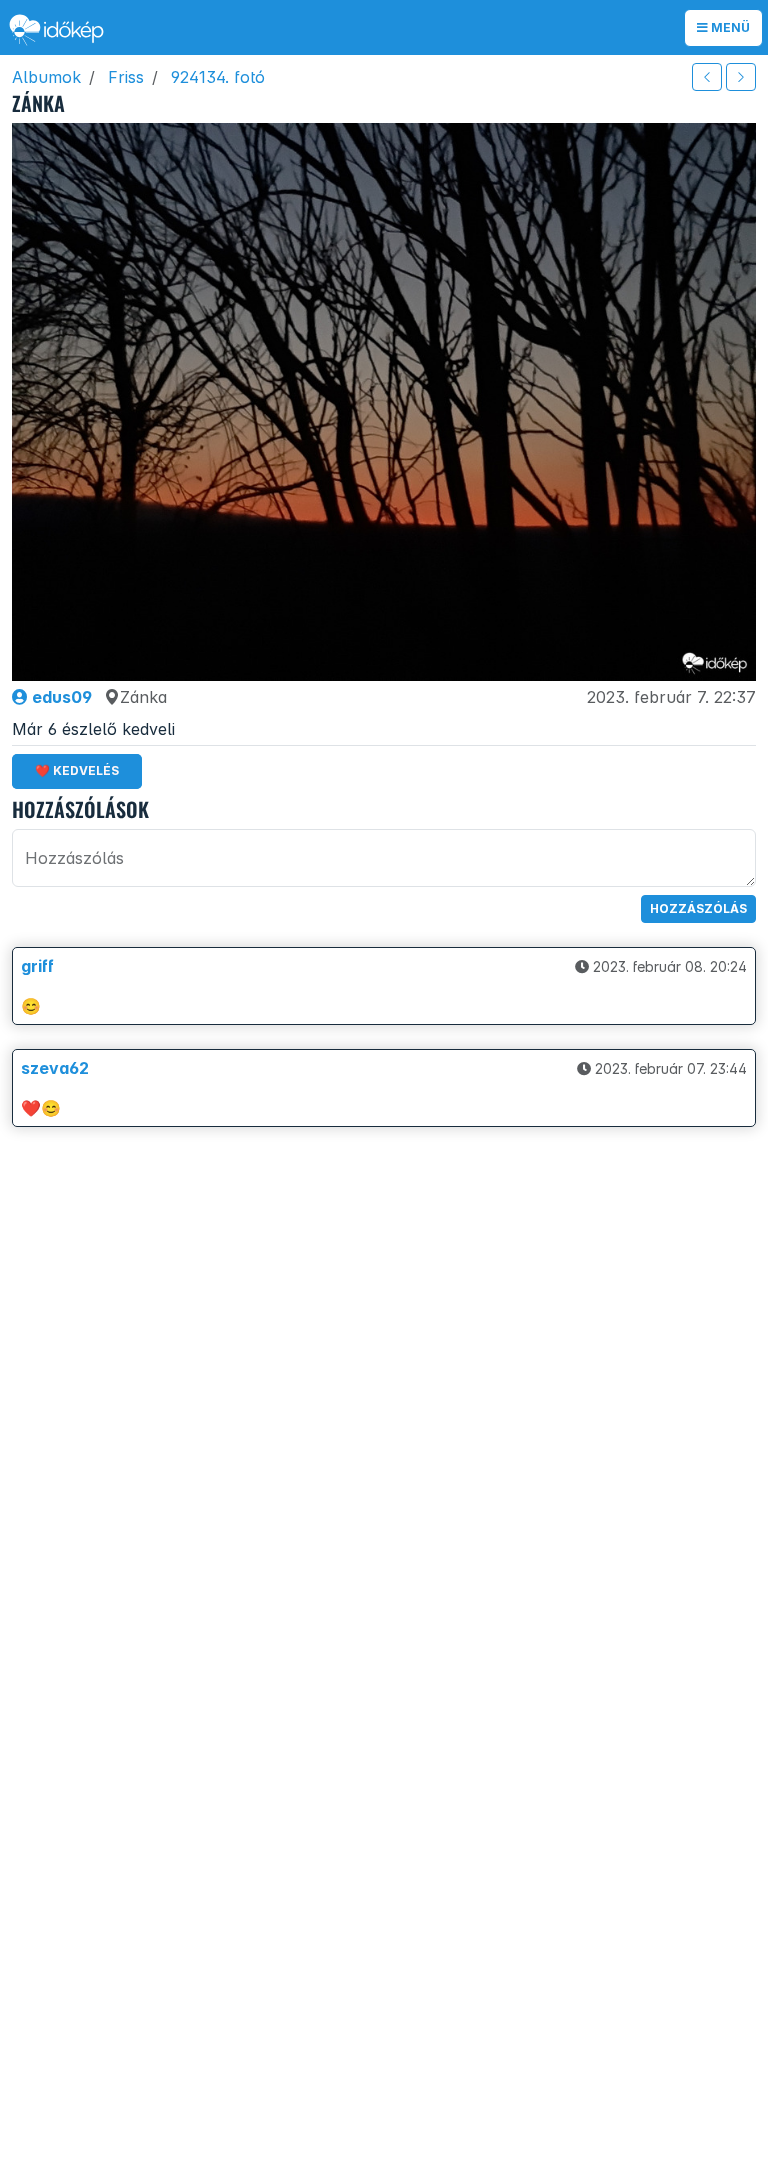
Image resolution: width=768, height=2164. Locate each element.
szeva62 (55, 1068)
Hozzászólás (698, 908)
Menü (729, 27)
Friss (126, 77)
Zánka (143, 697)
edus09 (60, 697)
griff (37, 966)
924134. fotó (218, 77)
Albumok (46, 77)
